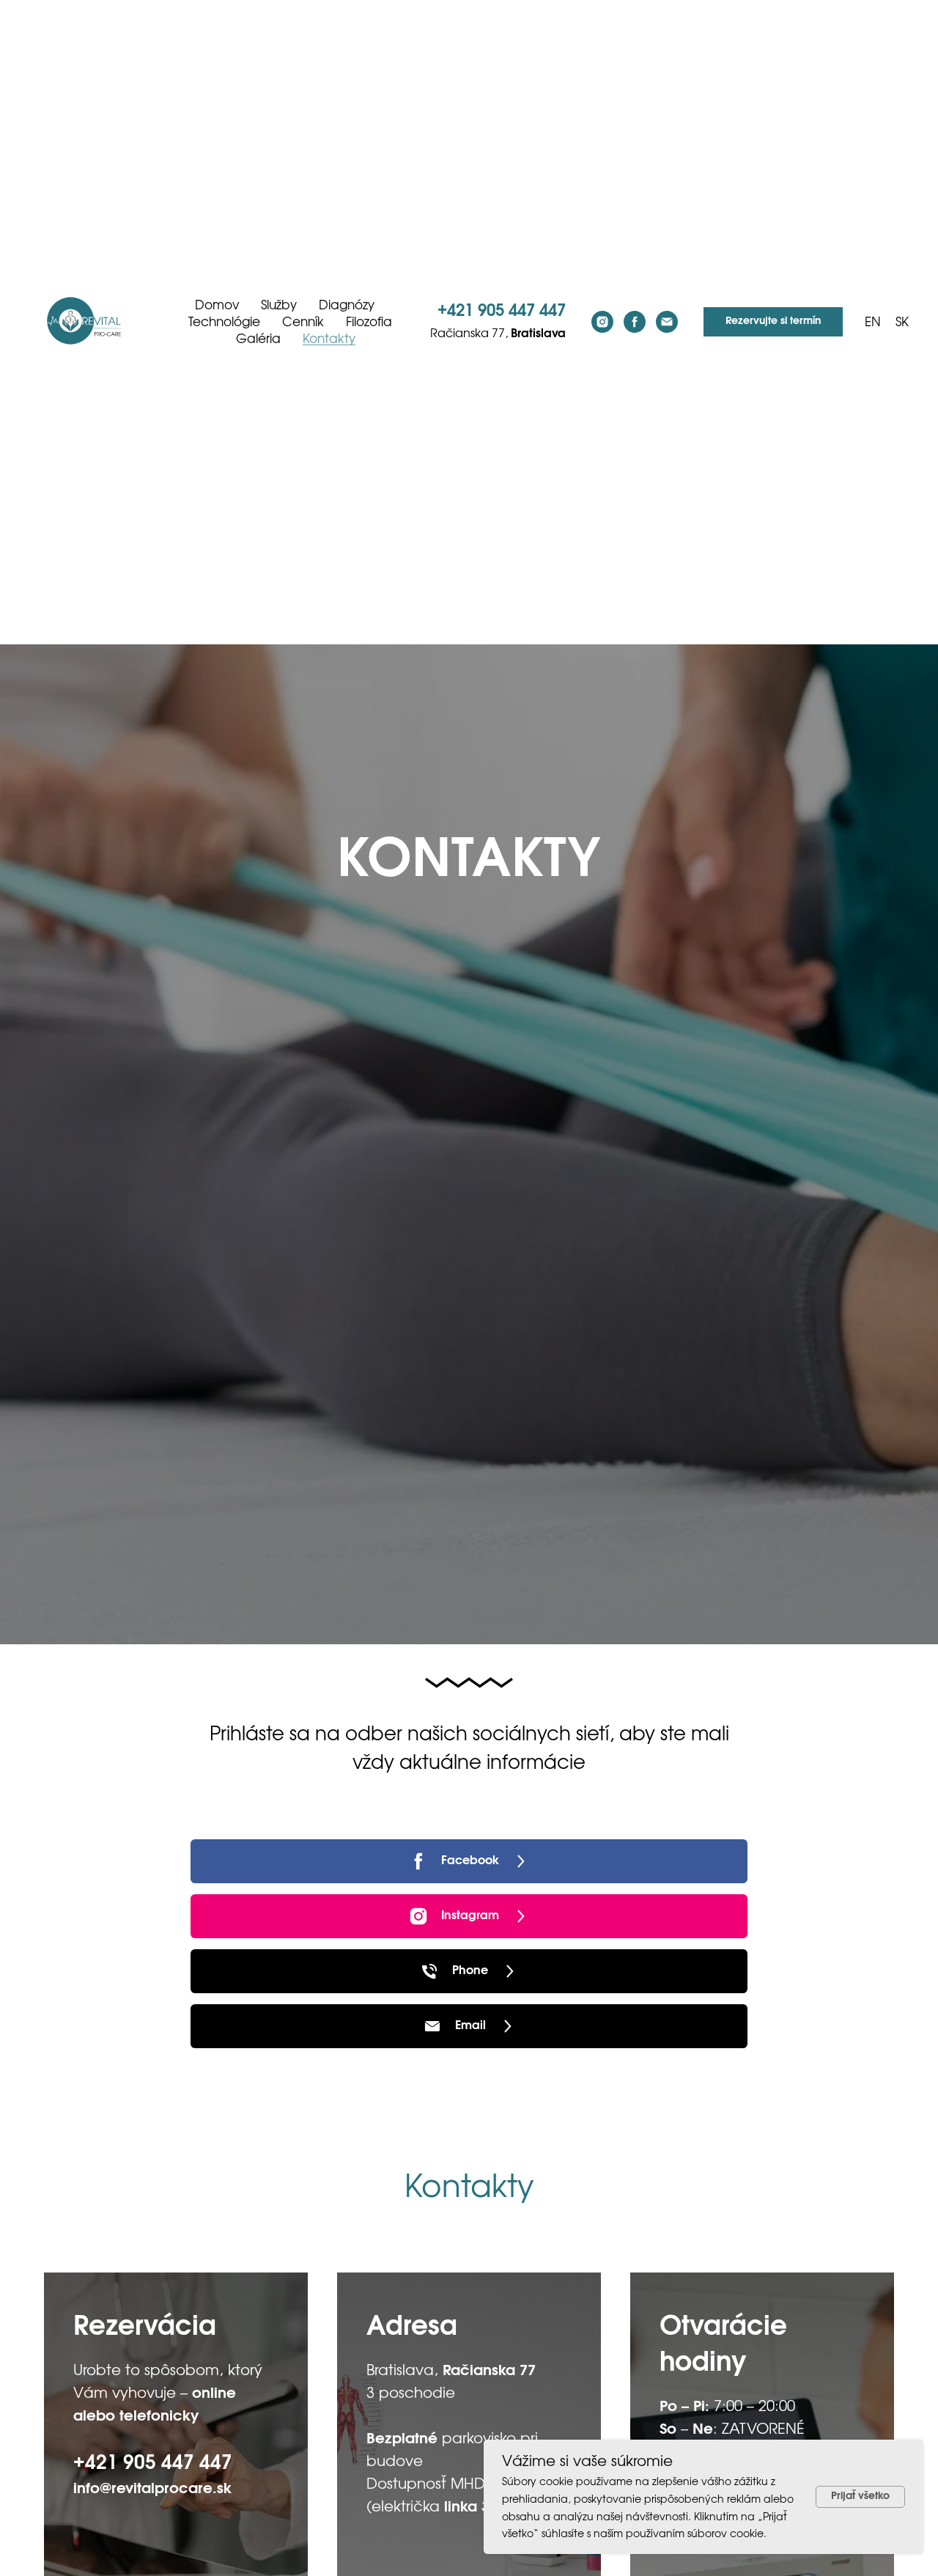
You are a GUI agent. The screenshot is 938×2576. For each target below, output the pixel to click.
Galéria (258, 339)
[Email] (667, 322)
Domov (217, 305)
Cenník (303, 322)
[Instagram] (602, 322)
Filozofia (369, 322)
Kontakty (329, 339)
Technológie (224, 322)
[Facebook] (635, 322)
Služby (279, 305)
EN (873, 322)
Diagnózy (347, 305)
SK (902, 322)
